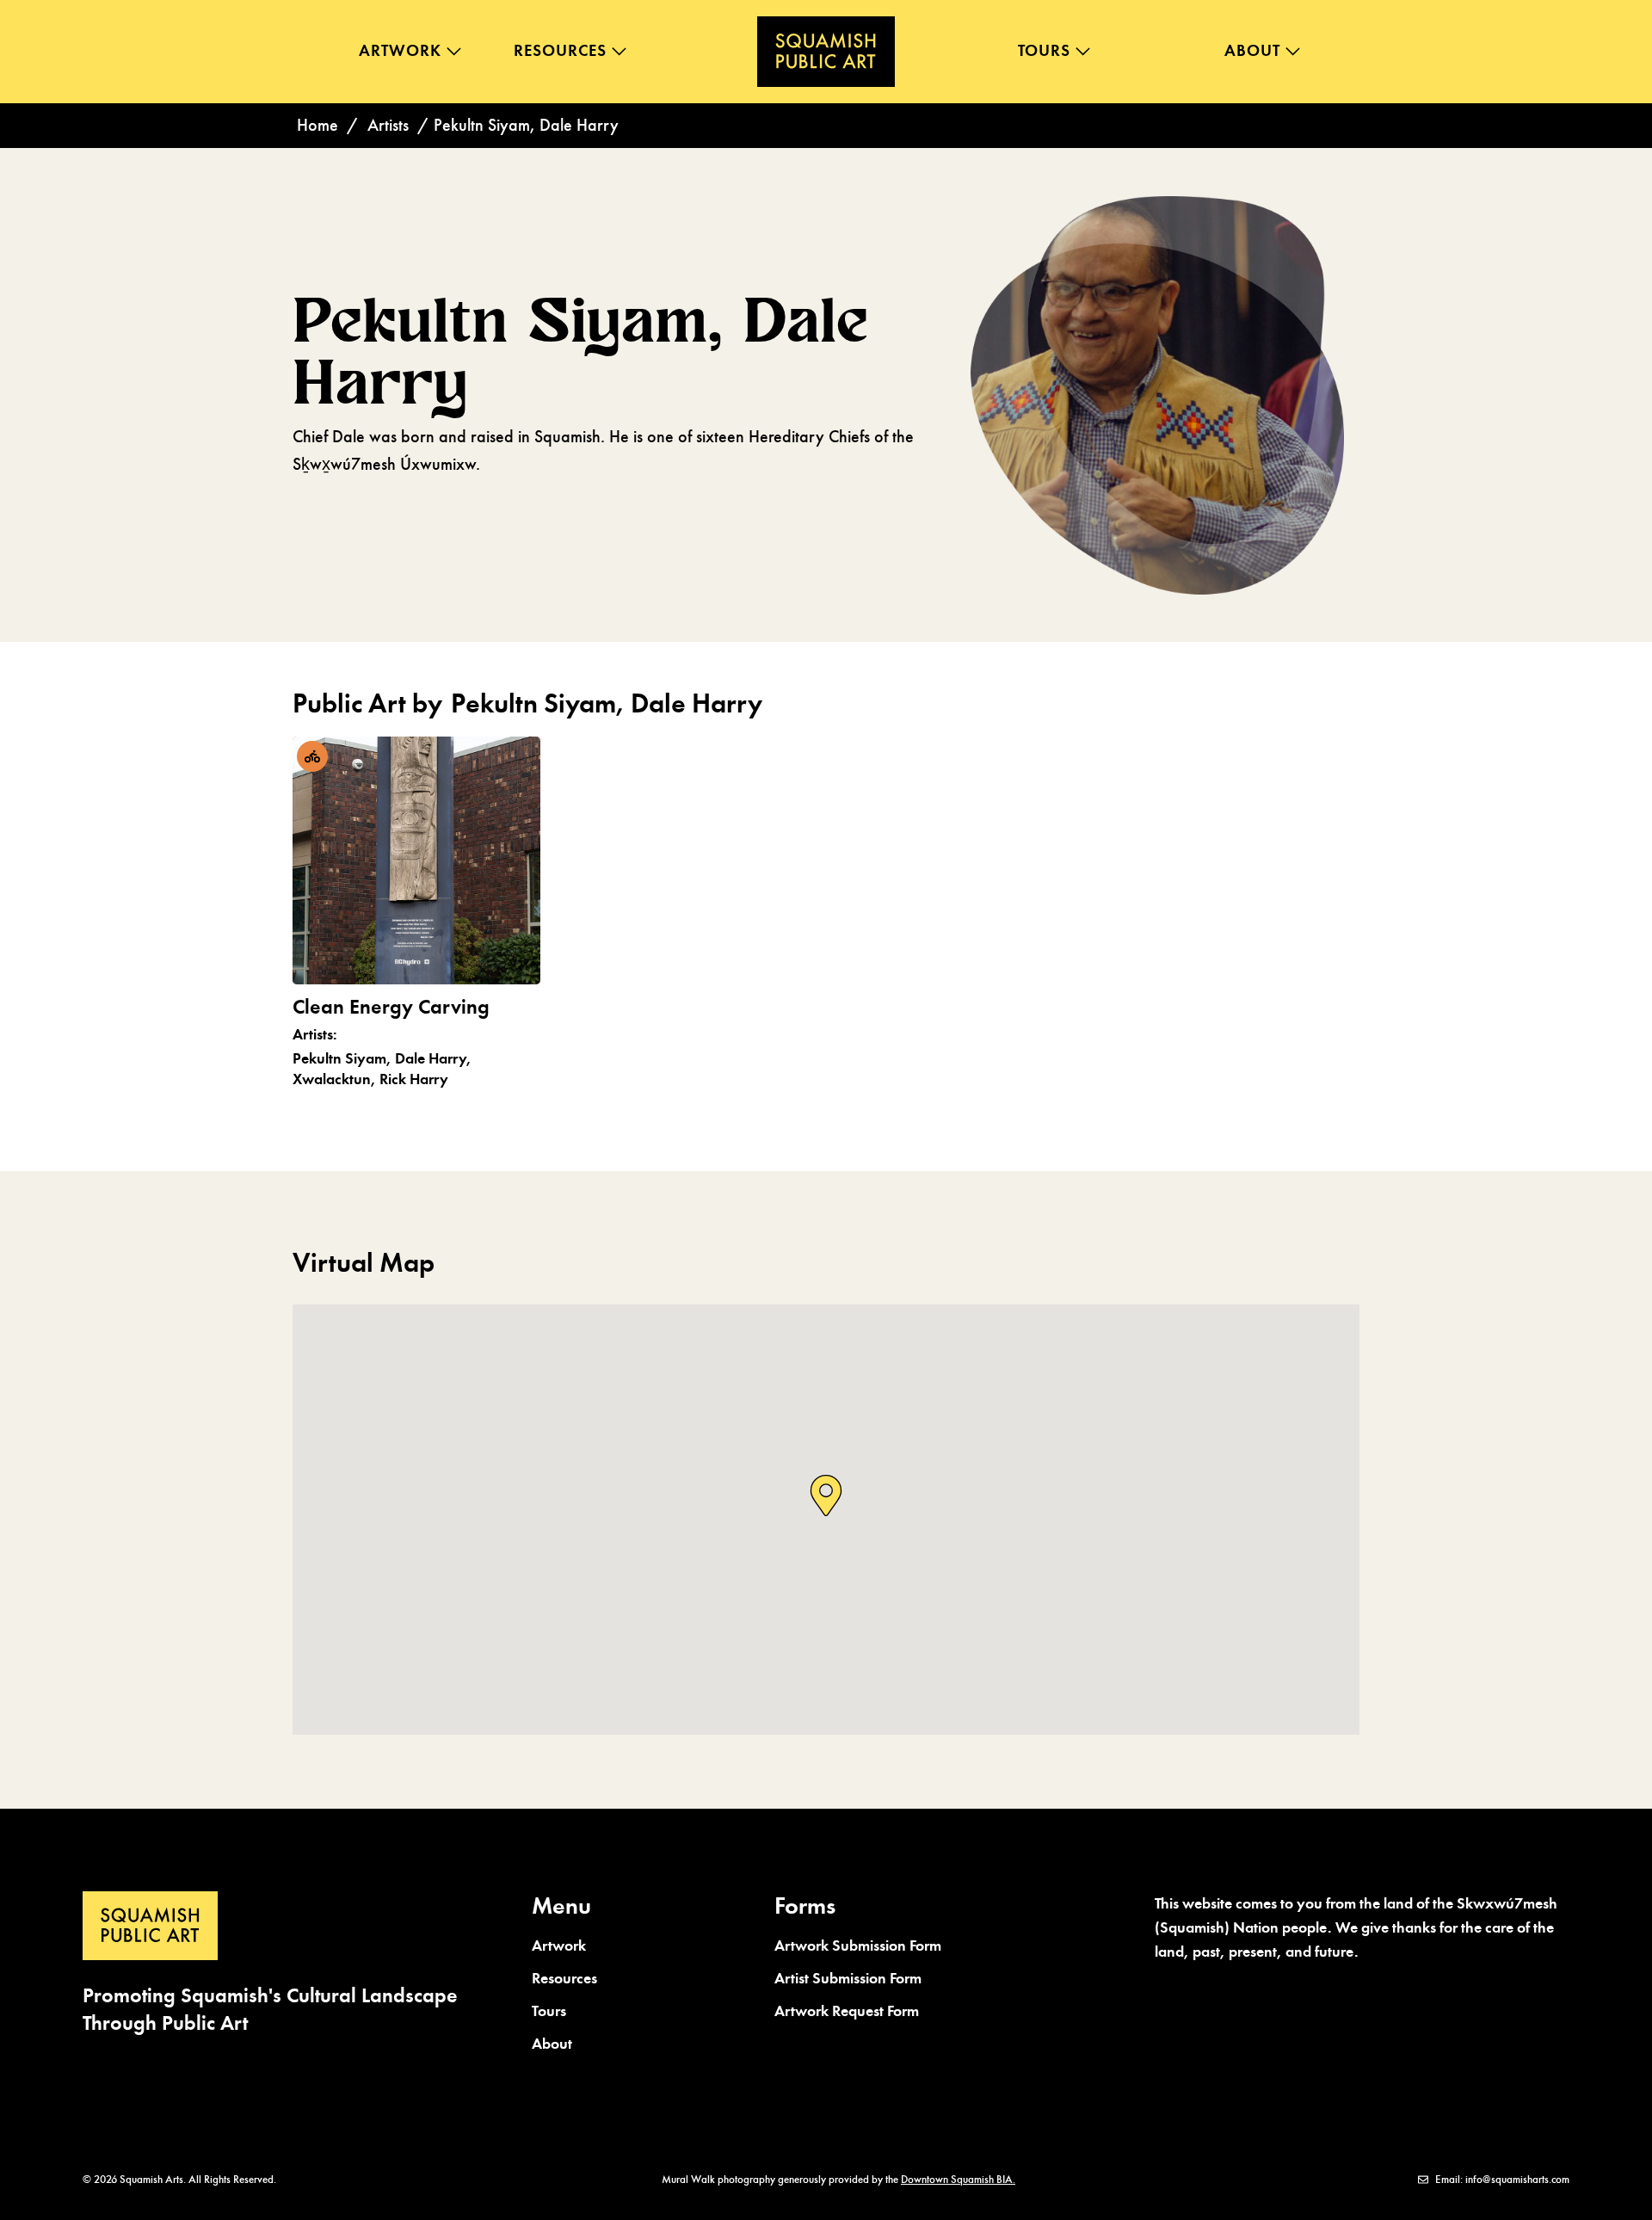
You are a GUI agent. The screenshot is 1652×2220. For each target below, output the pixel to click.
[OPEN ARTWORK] (454, 51)
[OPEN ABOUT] (1293, 51)
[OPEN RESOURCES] (619, 51)
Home (317, 125)
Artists (388, 125)
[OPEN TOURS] (1083, 51)
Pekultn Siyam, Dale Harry (580, 352)
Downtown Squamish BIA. (958, 2180)
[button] (826, 1497)
